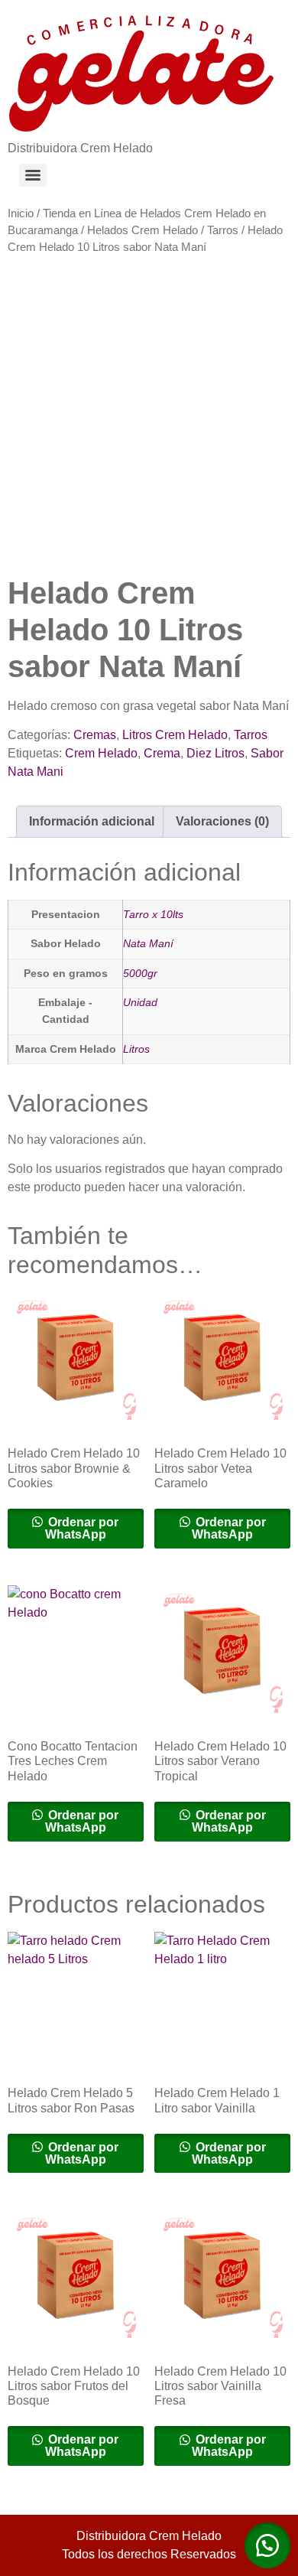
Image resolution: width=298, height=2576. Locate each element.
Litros (136, 1049)
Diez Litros (215, 753)
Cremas (95, 735)
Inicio (21, 213)
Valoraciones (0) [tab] (222, 821)
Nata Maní (148, 943)
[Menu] (33, 175)
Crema (162, 753)
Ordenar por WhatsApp (82, 1528)
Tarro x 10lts (153, 914)
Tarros (223, 230)
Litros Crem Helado (175, 735)
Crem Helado (101, 753)
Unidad (140, 1002)
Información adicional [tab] (92, 821)
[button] (267, 2545)
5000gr (140, 973)
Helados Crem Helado (143, 230)
